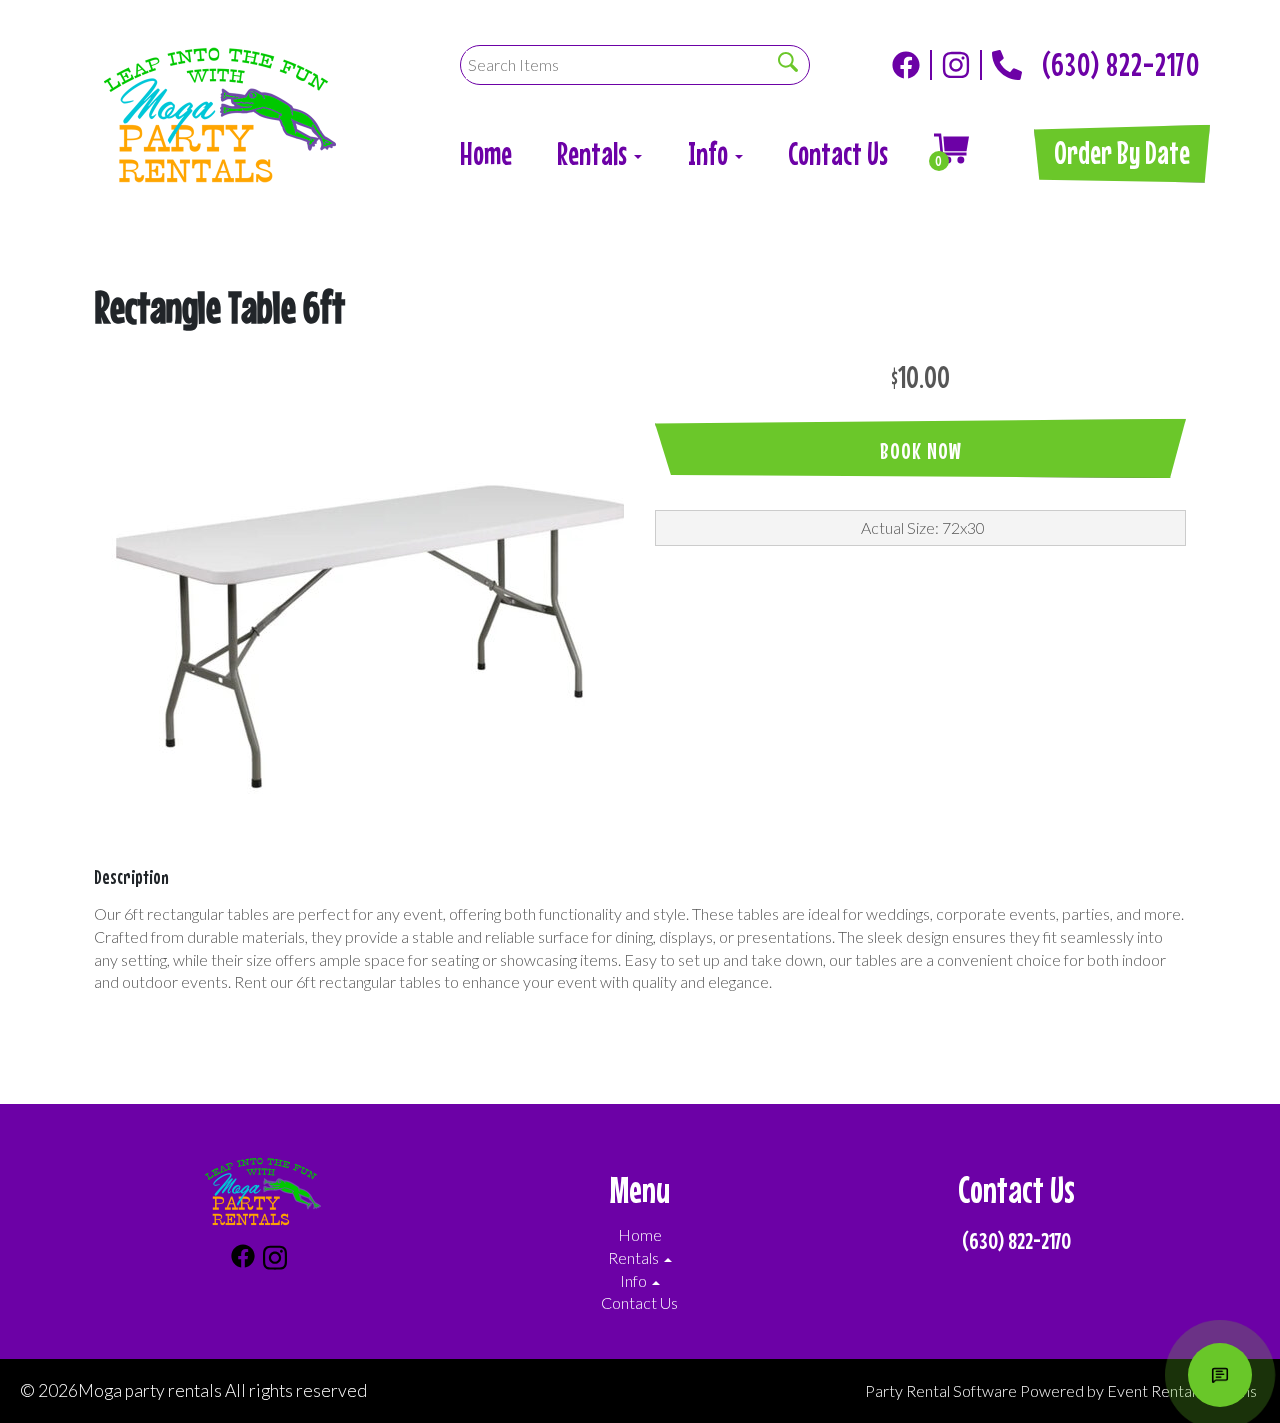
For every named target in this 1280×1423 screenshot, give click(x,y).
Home (486, 153)
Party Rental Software (941, 1390)
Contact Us (838, 153)
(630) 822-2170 (1121, 59)
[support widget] (1220, 1375)
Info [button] (710, 153)
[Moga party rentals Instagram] (962, 65)
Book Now (921, 450)
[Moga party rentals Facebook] (912, 65)
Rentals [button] (594, 153)
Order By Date (1122, 152)
